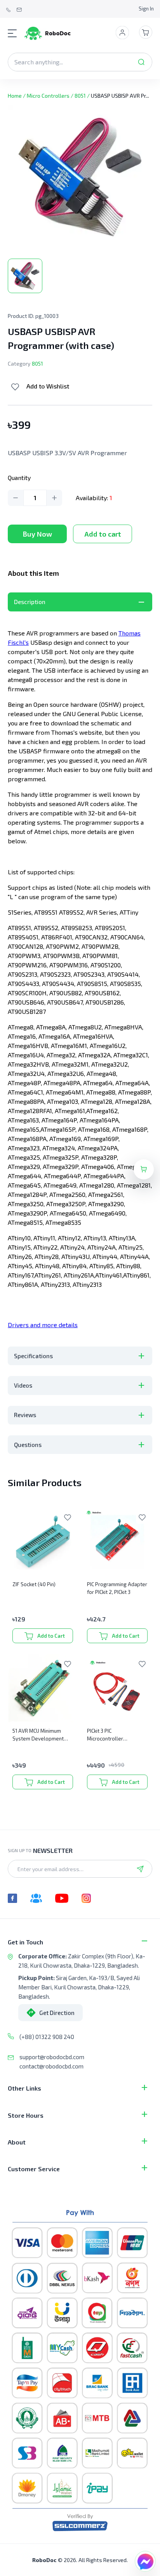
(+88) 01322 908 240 (47, 2037)
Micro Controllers (48, 96)
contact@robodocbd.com (51, 2066)
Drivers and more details (43, 1325)
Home (15, 96)
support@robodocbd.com (52, 2057)
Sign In (146, 9)
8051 (80, 96)
